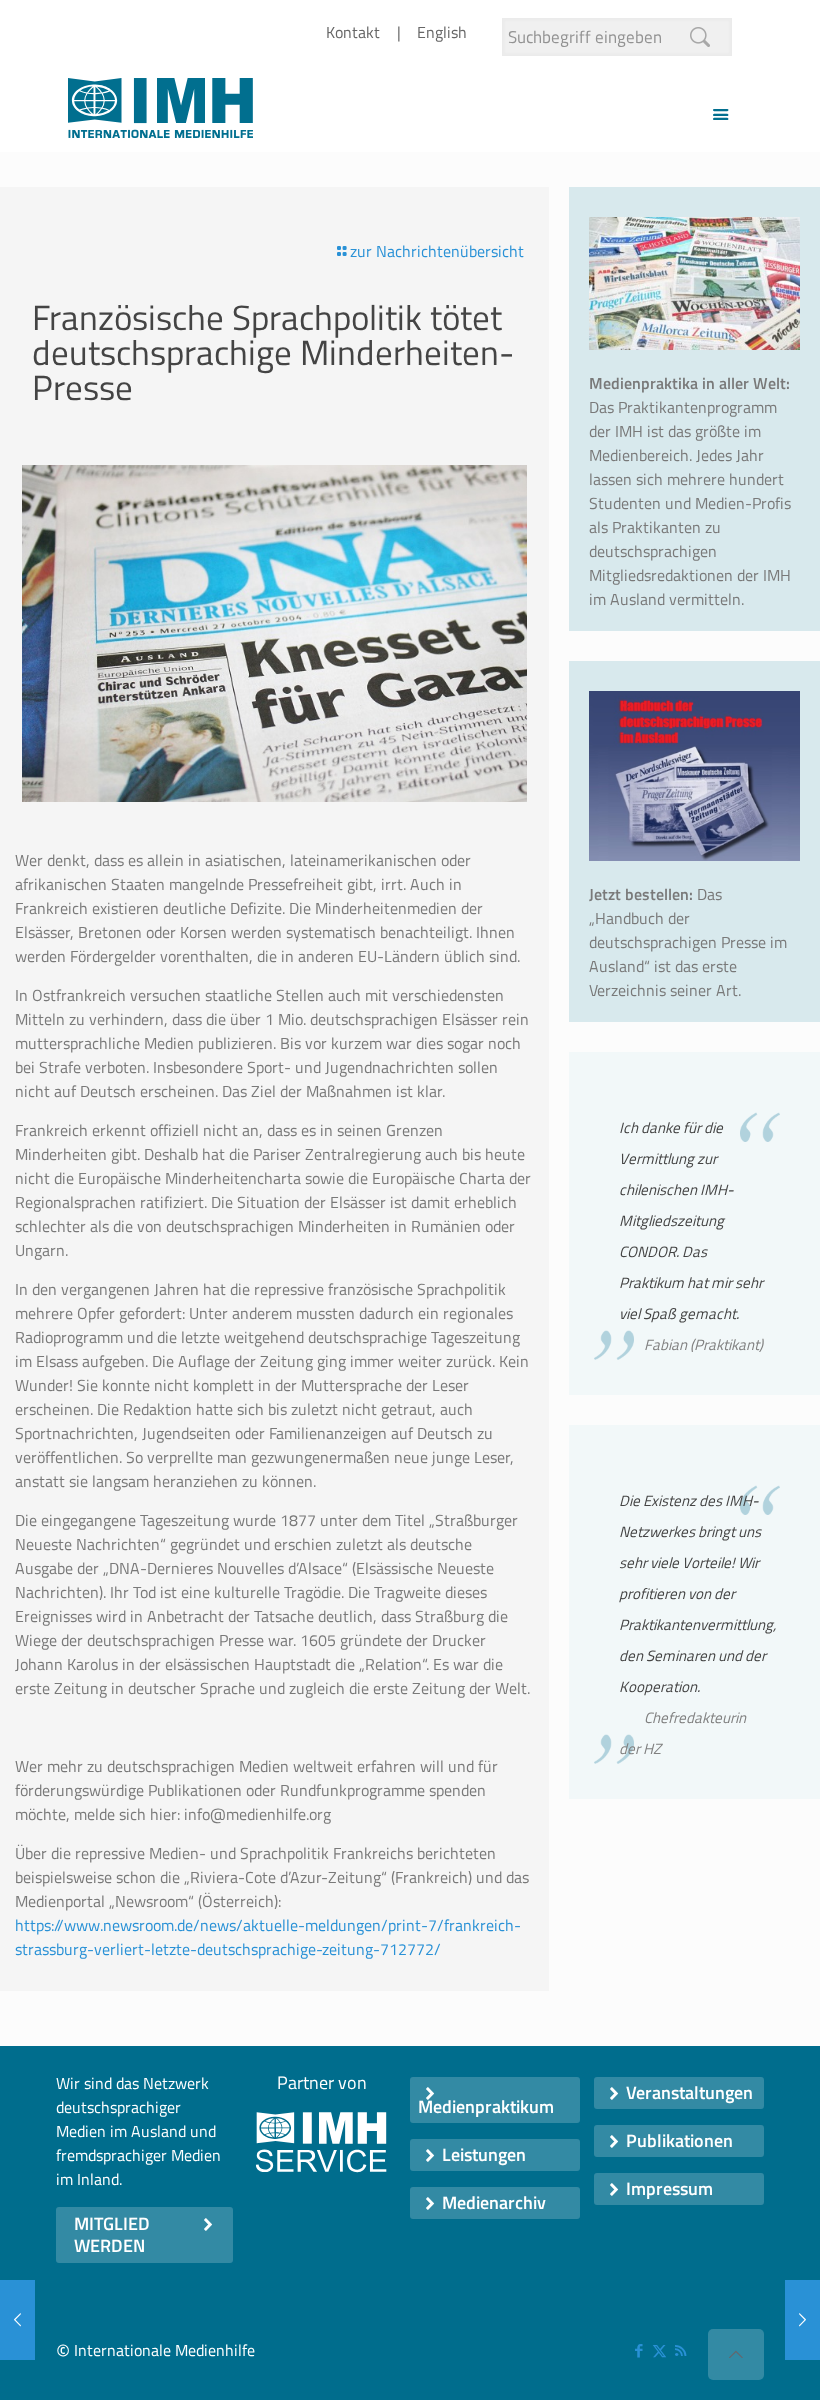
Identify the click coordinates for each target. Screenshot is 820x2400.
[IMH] (160, 113)
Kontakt (353, 32)
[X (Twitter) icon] (659, 2350)
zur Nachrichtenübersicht (437, 251)
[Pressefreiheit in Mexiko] (17, 2320)
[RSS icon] (680, 2350)
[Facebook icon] (638, 2350)
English (442, 32)
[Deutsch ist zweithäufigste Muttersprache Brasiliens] (802, 2320)
